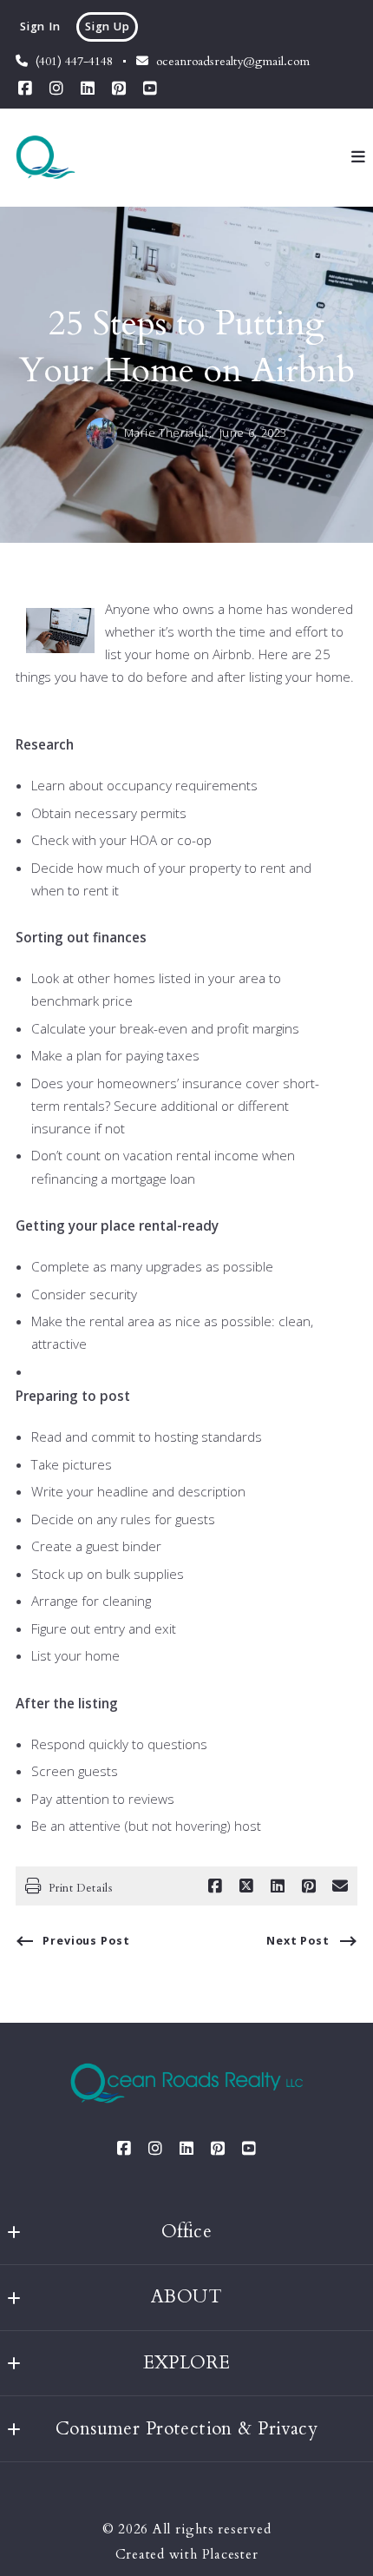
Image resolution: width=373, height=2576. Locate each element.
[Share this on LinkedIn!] (278, 1886)
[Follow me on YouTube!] (150, 89)
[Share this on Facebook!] (215, 1886)
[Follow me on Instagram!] (56, 89)
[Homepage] (46, 157)
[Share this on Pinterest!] (309, 1886)
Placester (230, 2555)
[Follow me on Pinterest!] (119, 89)
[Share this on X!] (246, 1886)
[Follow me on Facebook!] (25, 89)
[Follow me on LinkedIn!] (88, 89)
